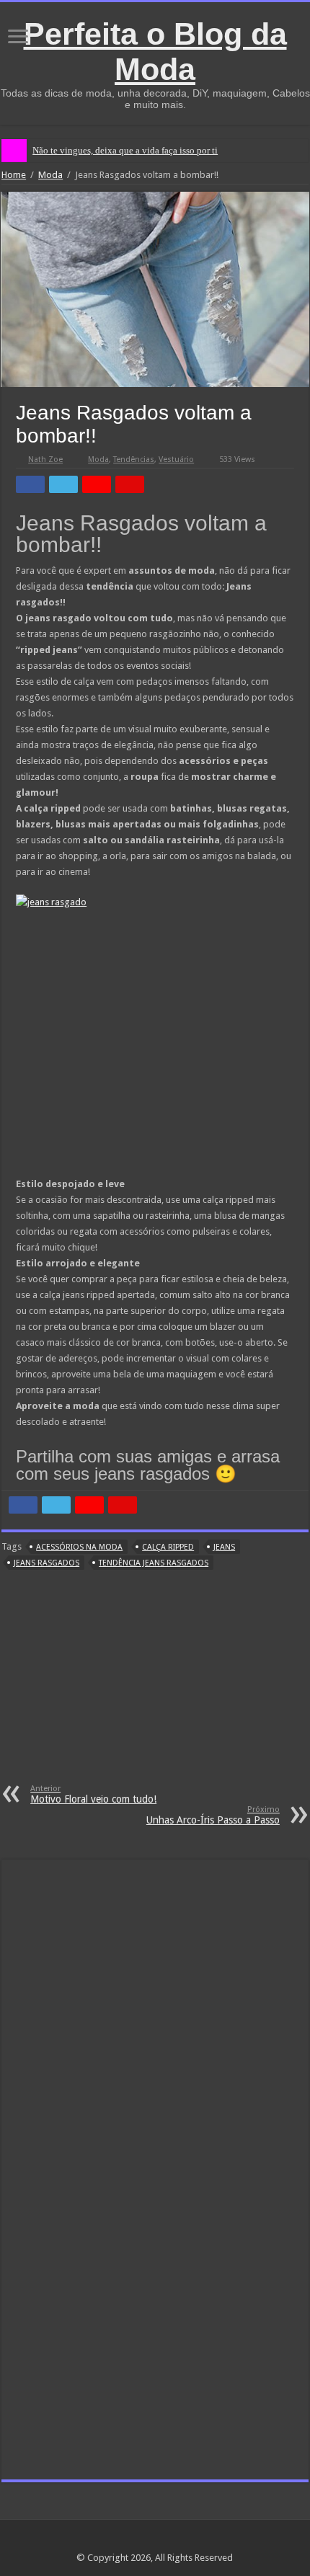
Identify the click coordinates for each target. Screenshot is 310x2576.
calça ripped (168, 1547)
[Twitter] (168, 2541)
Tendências (134, 459)
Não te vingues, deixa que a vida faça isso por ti (125, 150)
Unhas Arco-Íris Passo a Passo (213, 1815)
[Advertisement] (155, 1687)
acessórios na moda (79, 1547)
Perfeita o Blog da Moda (155, 52)
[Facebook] (155, 2541)
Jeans (224, 1547)
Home (14, 175)
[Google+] (141, 2541)
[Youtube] (182, 2541)
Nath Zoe (45, 459)
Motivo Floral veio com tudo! (93, 1794)
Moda (50, 175)
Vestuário (176, 459)
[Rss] (127, 2541)
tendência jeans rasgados (154, 1563)
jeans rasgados (46, 1563)
